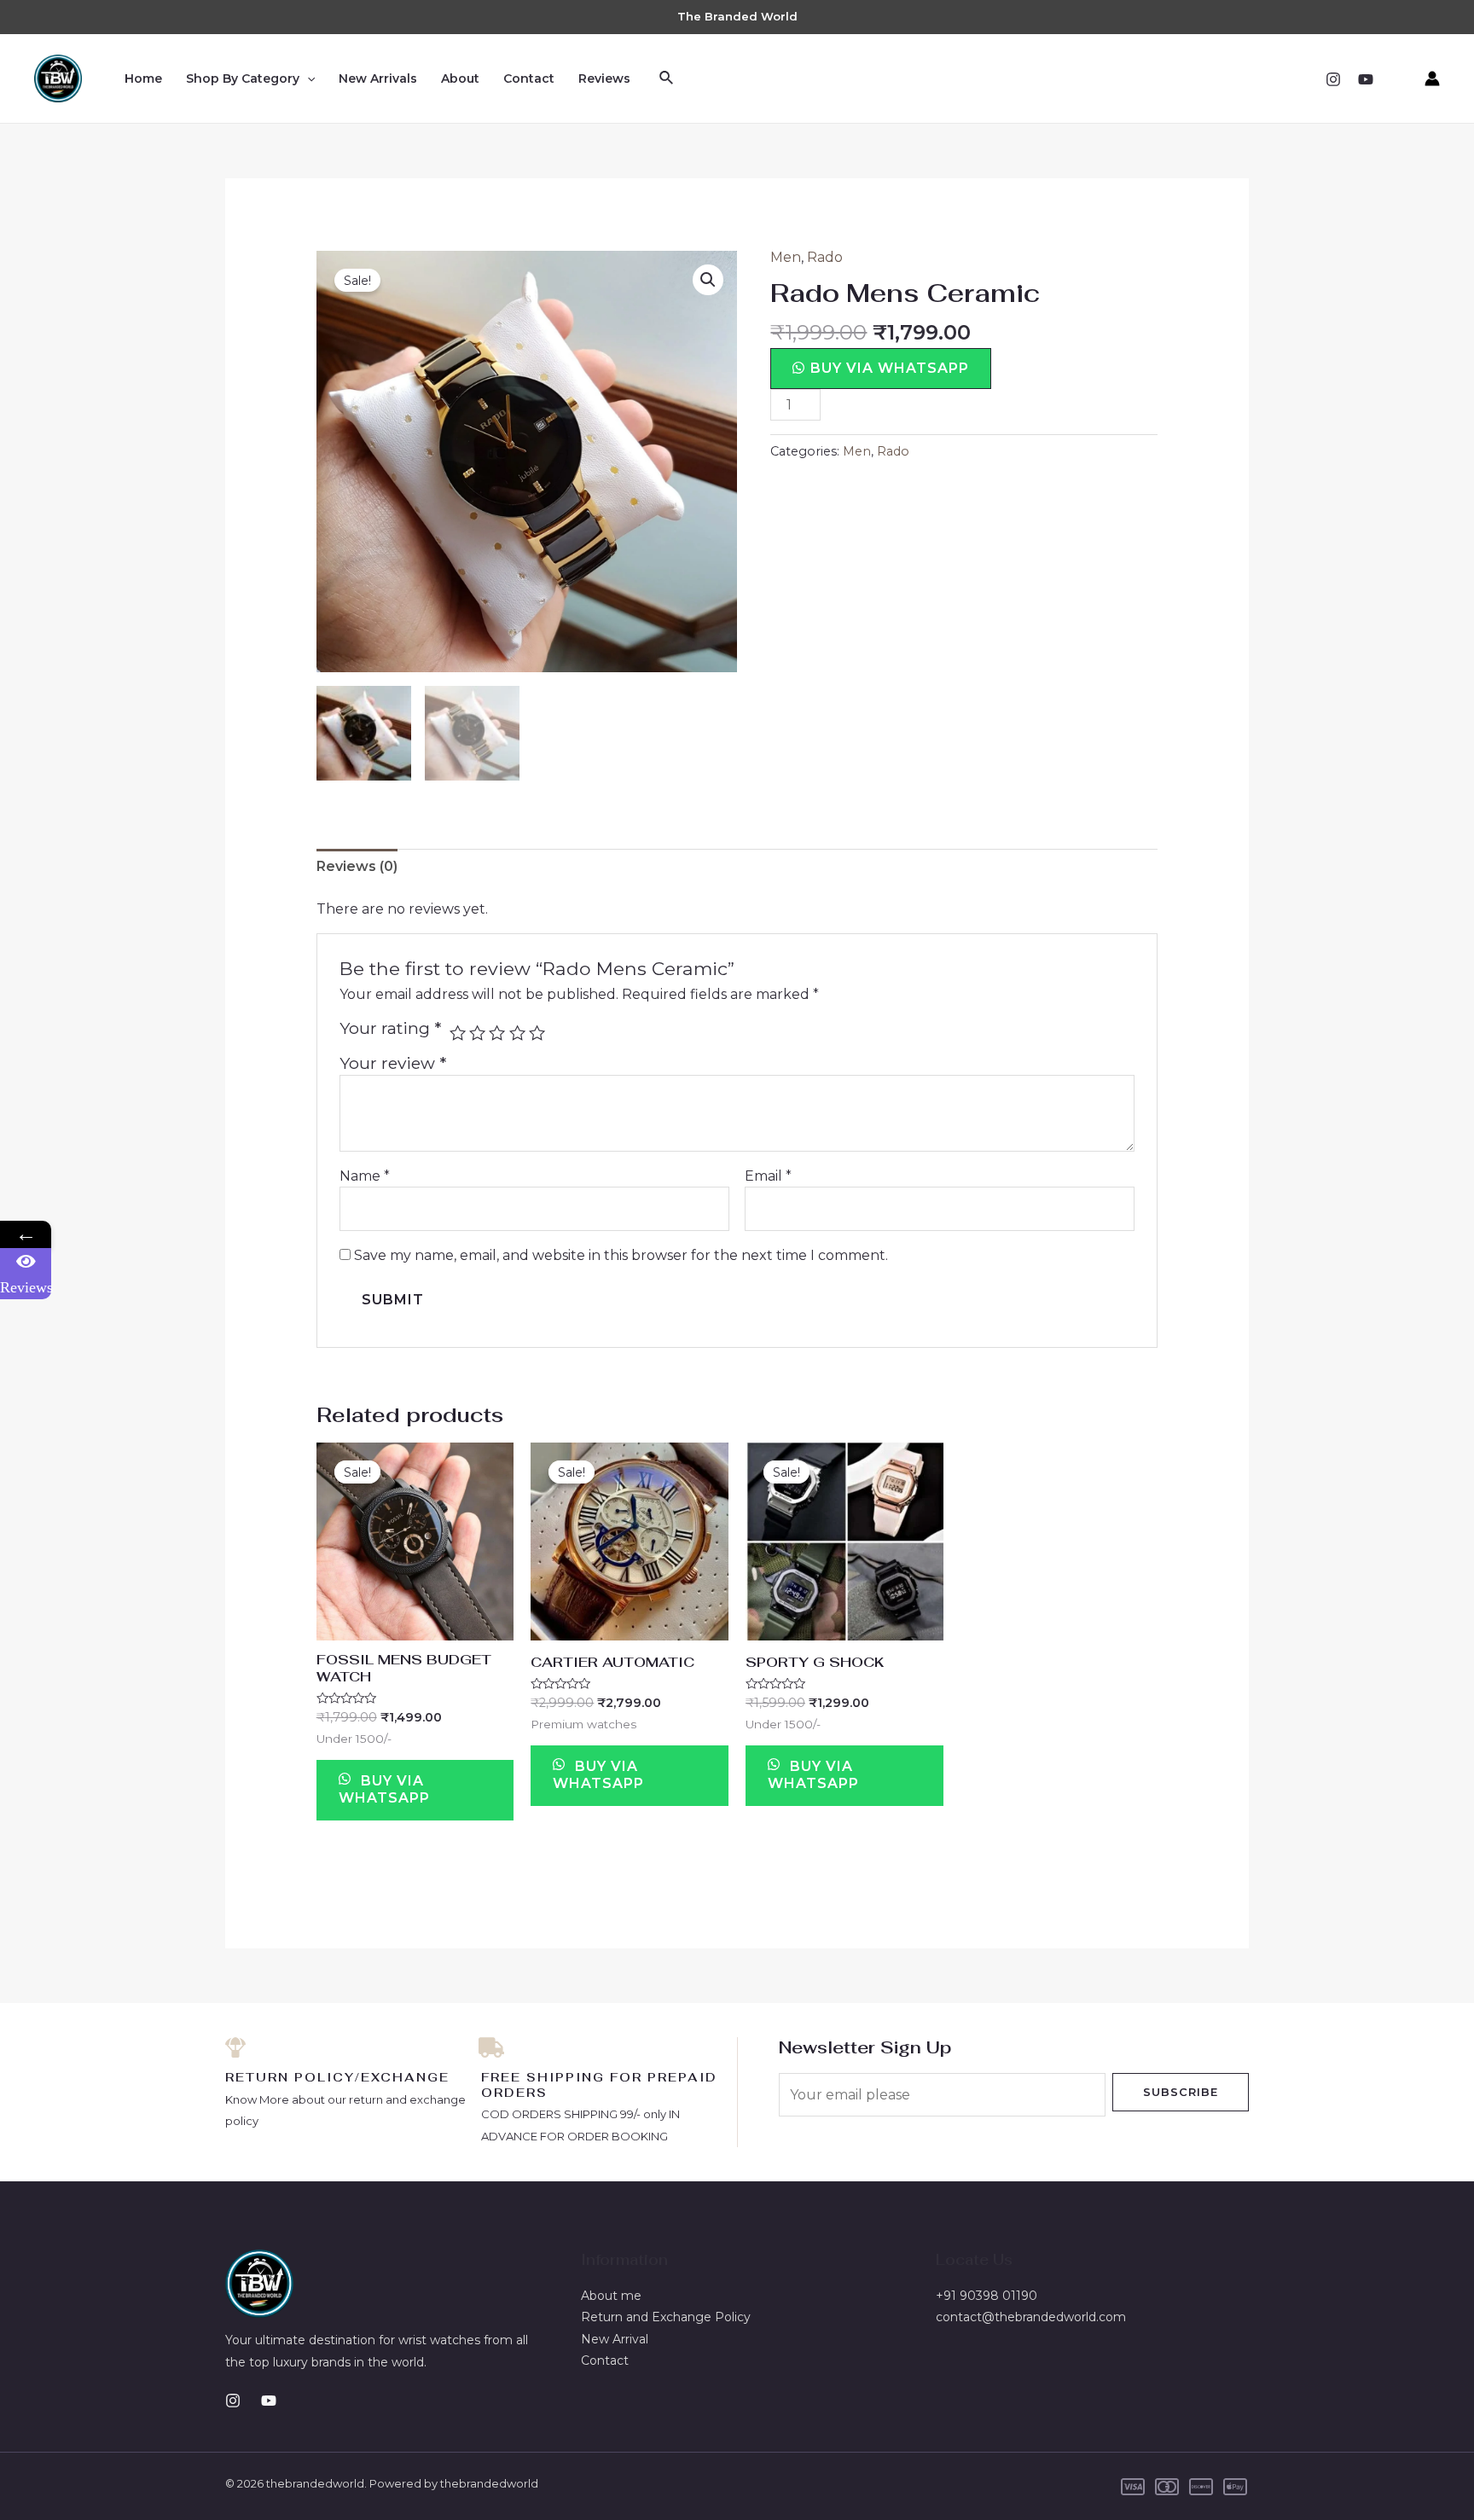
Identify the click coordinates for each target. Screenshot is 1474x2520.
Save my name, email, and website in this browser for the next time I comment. (621, 1255)
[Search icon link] (667, 78)
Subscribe (1181, 2092)
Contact (529, 78)
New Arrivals (378, 78)
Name (365, 1176)
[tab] (357, 867)
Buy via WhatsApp (890, 368)
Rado (825, 257)
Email (768, 1176)
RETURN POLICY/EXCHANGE (337, 2077)
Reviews (604, 78)
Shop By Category (243, 78)
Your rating (390, 1028)
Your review (393, 1063)
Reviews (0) (357, 866)
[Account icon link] (1432, 78)
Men (786, 257)
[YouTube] (1366, 79)
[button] (881, 368)
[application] (307, 78)
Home (143, 78)
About (460, 78)
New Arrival (615, 2339)
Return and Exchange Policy (666, 2317)
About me (611, 2296)
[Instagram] (1333, 79)
